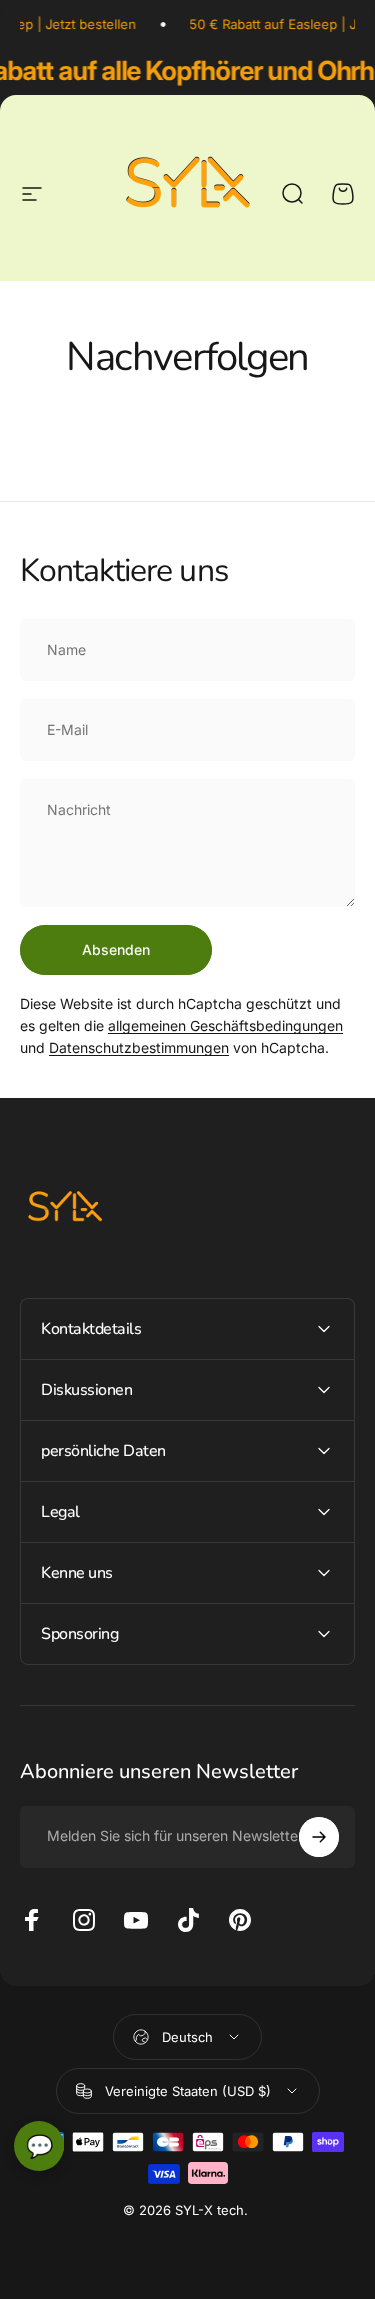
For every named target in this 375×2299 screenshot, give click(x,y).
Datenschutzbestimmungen (139, 1047)
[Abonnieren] (319, 1837)
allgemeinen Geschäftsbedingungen (225, 1025)
